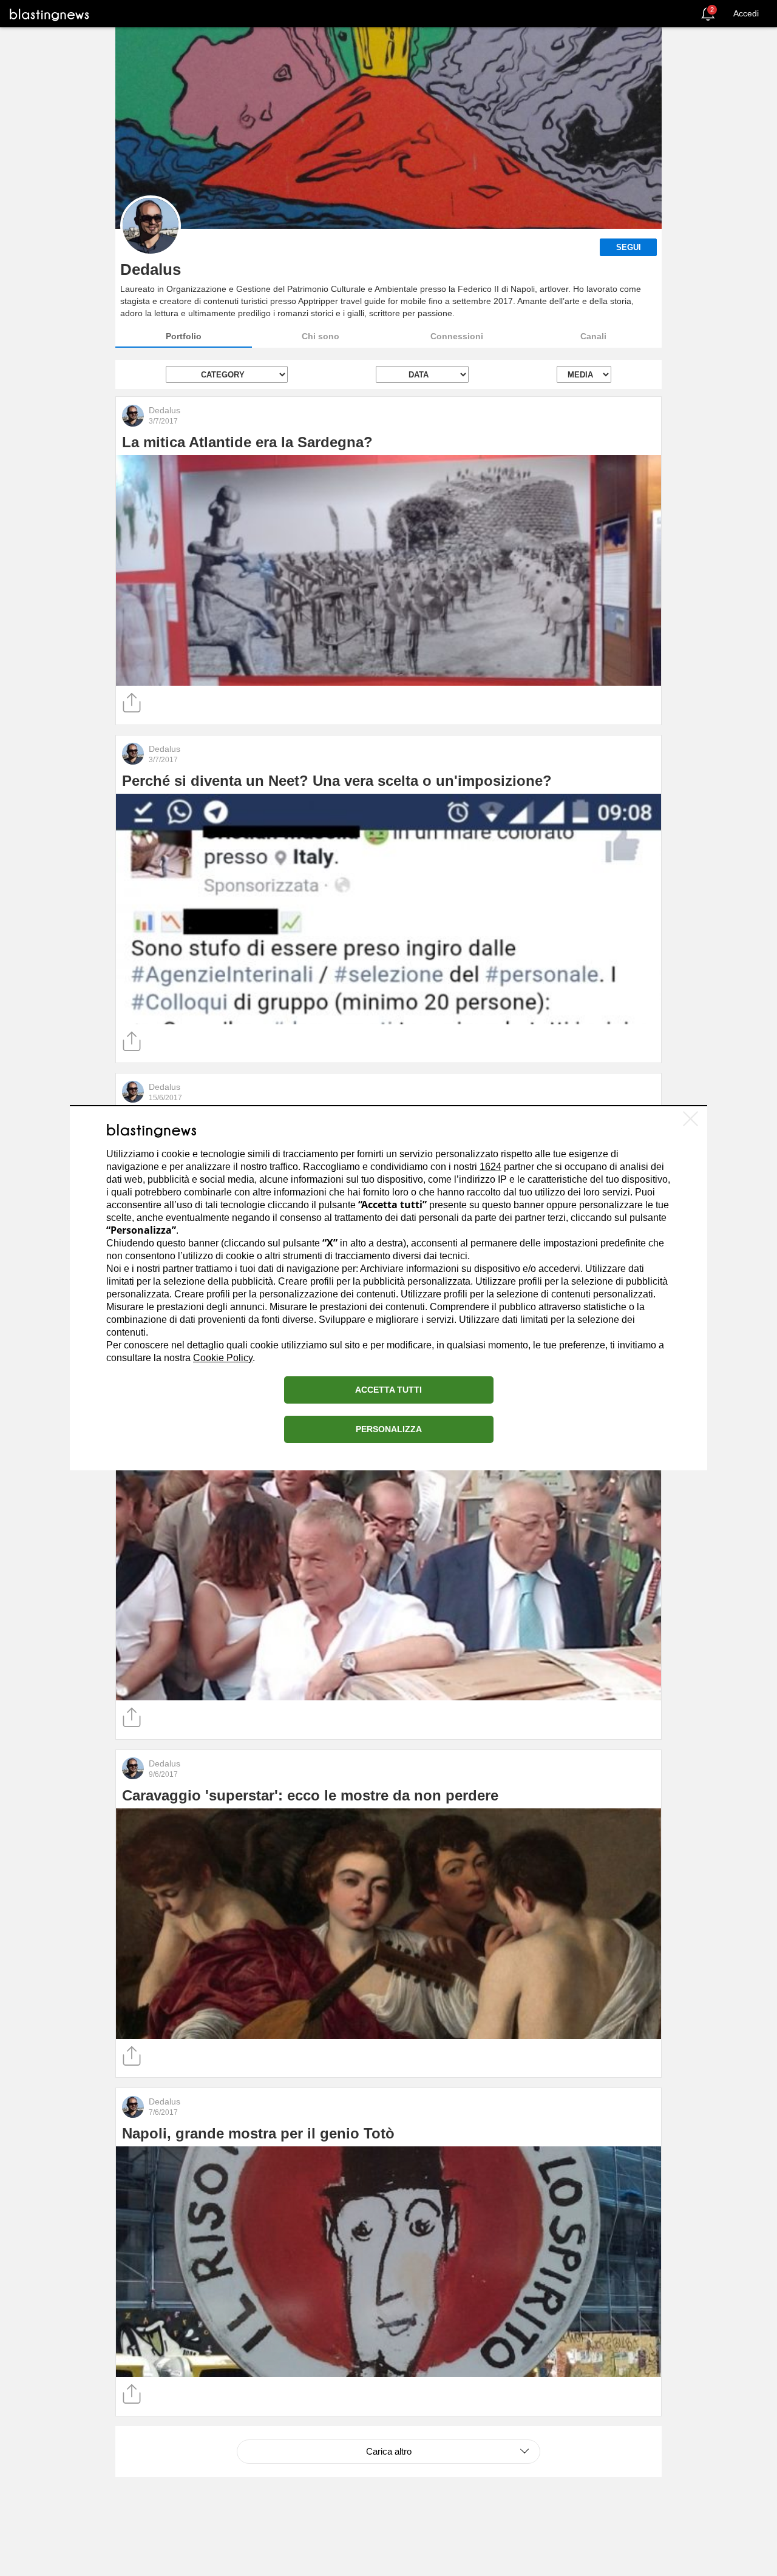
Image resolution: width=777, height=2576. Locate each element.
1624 (490, 1167)
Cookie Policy (223, 1358)
